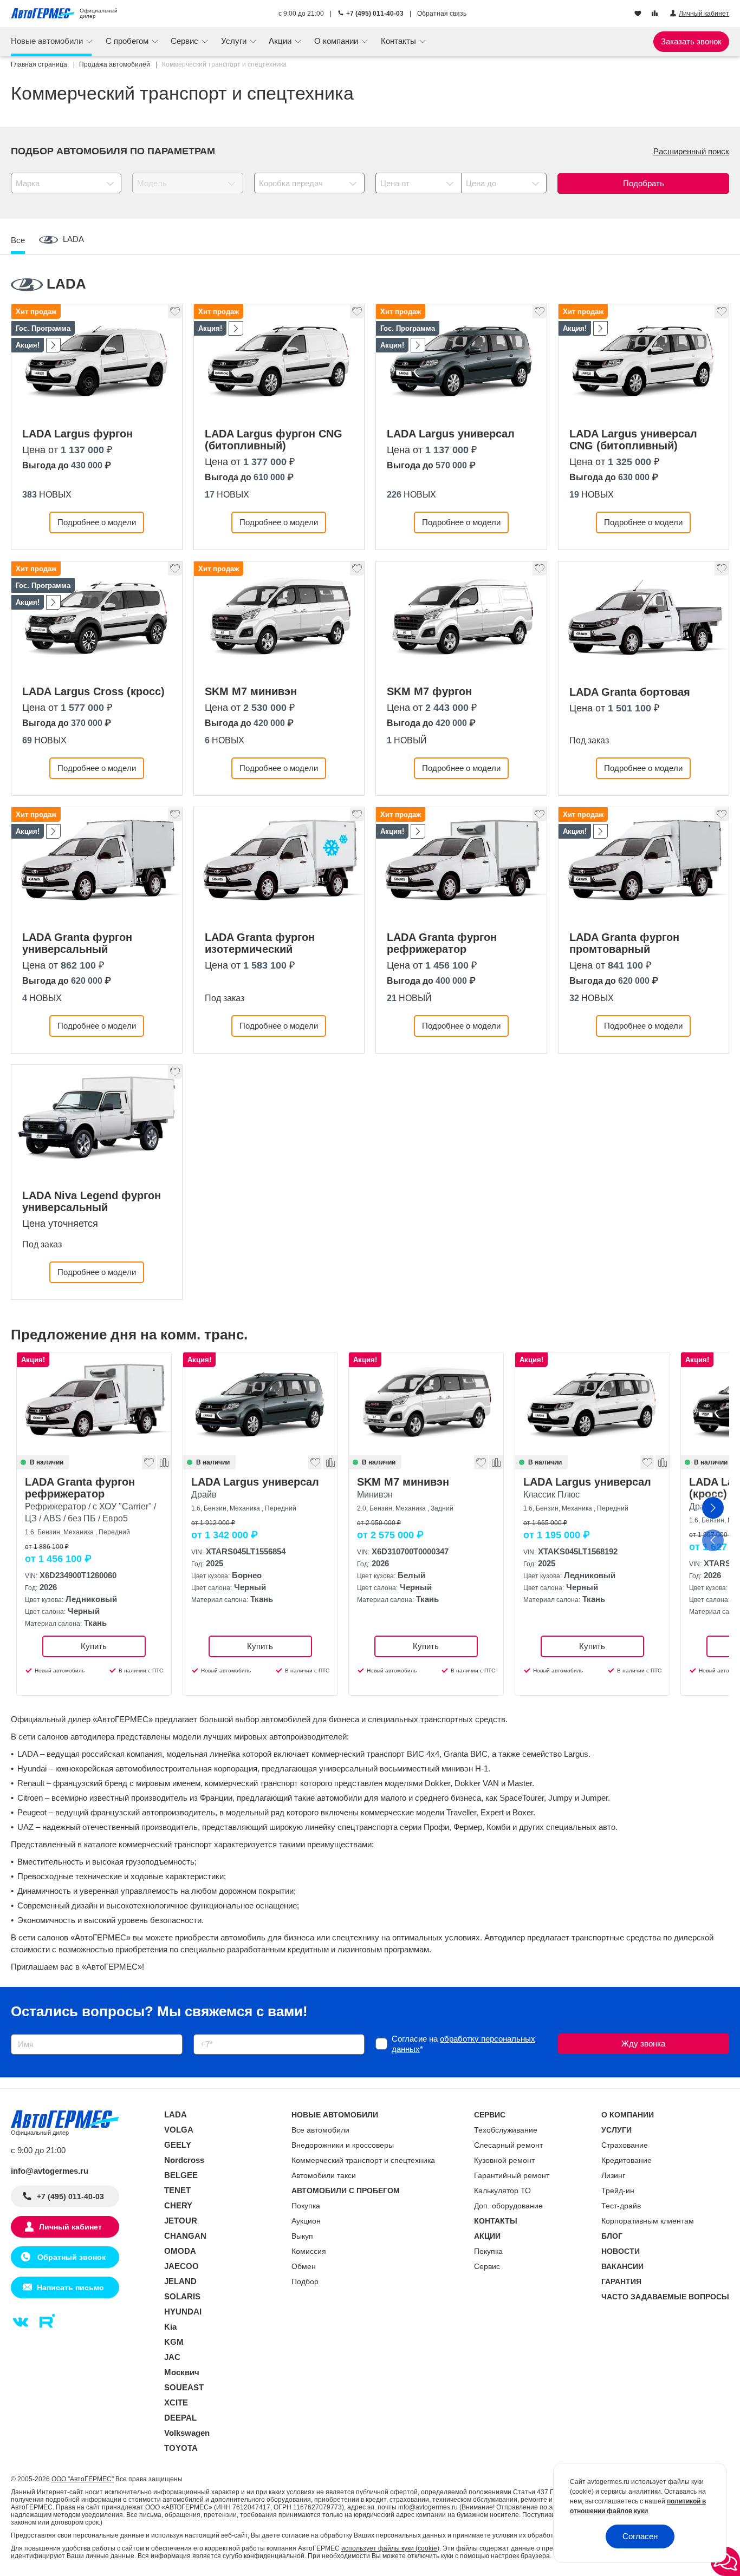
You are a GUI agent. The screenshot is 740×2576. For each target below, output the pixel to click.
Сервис (487, 2266)
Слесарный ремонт (508, 2145)
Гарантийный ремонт (512, 2175)
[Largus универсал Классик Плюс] (592, 1404)
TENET (177, 2190)
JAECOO (181, 2266)
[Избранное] (639, 14)
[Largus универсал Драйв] (260, 1404)
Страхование (625, 2145)
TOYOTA (181, 2448)
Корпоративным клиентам (648, 2221)
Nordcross (184, 2160)
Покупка (306, 2206)
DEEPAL (180, 2418)
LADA (176, 2114)
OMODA (180, 2251)
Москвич (182, 2372)
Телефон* (206, 2031)
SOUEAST (184, 2387)
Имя (16, 2031)
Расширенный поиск (691, 151)
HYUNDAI (183, 2312)
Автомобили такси (324, 2175)
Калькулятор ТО (502, 2191)
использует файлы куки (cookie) (390, 2548)
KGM (174, 2342)
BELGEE (181, 2175)
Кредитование (627, 2160)
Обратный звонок (70, 2257)
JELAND (180, 2281)
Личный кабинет (70, 2227)
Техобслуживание (506, 2130)
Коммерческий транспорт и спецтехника (363, 2160)
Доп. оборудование (508, 2206)
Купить (94, 1646)
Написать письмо (70, 2287)
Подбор (305, 2281)
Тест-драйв (621, 2206)
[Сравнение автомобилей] (656, 14)
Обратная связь (442, 14)
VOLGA (179, 2130)
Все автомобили (320, 2130)
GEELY (178, 2145)
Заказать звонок (691, 41)
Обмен (304, 2266)
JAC (172, 2357)
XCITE (176, 2402)
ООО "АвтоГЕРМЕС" (83, 2479)
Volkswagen (187, 2433)
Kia (170, 2327)
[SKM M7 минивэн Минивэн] (426, 1404)
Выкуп (302, 2236)
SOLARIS (182, 2296)
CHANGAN (185, 2236)
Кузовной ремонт (504, 2160)
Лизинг (613, 2175)
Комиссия (309, 2251)
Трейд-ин (618, 2191)
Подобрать (644, 183)
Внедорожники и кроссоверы (343, 2145)
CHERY (178, 2205)
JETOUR (181, 2221)
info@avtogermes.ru (50, 2171)
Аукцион (306, 2221)
